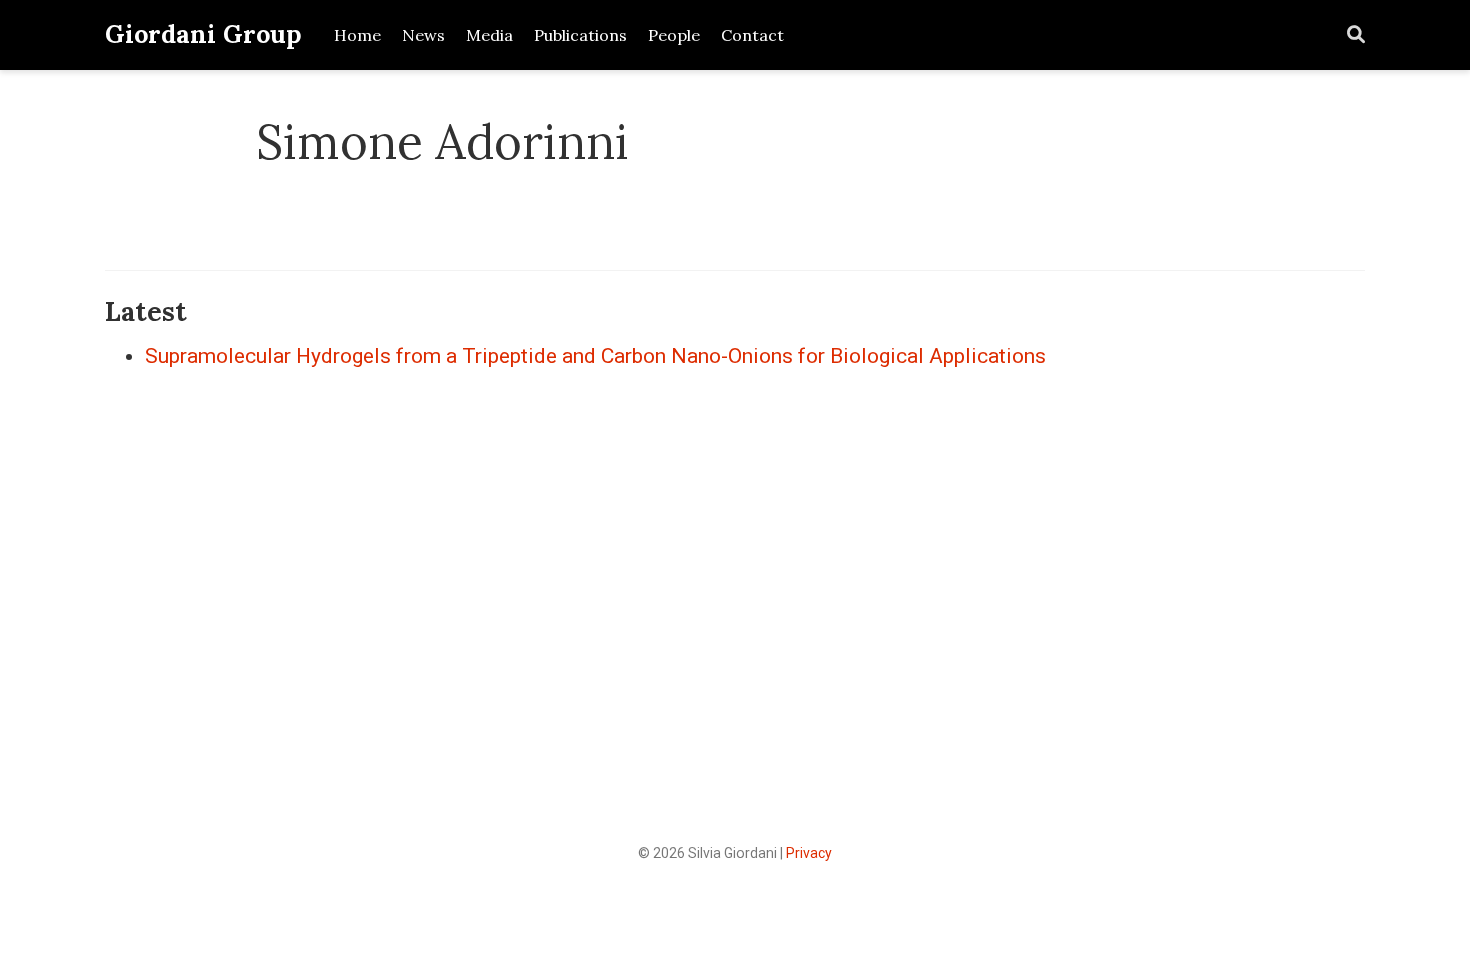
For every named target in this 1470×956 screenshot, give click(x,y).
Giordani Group (203, 34)
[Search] (1356, 35)
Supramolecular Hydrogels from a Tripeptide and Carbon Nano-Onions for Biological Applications (595, 356)
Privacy (809, 853)
